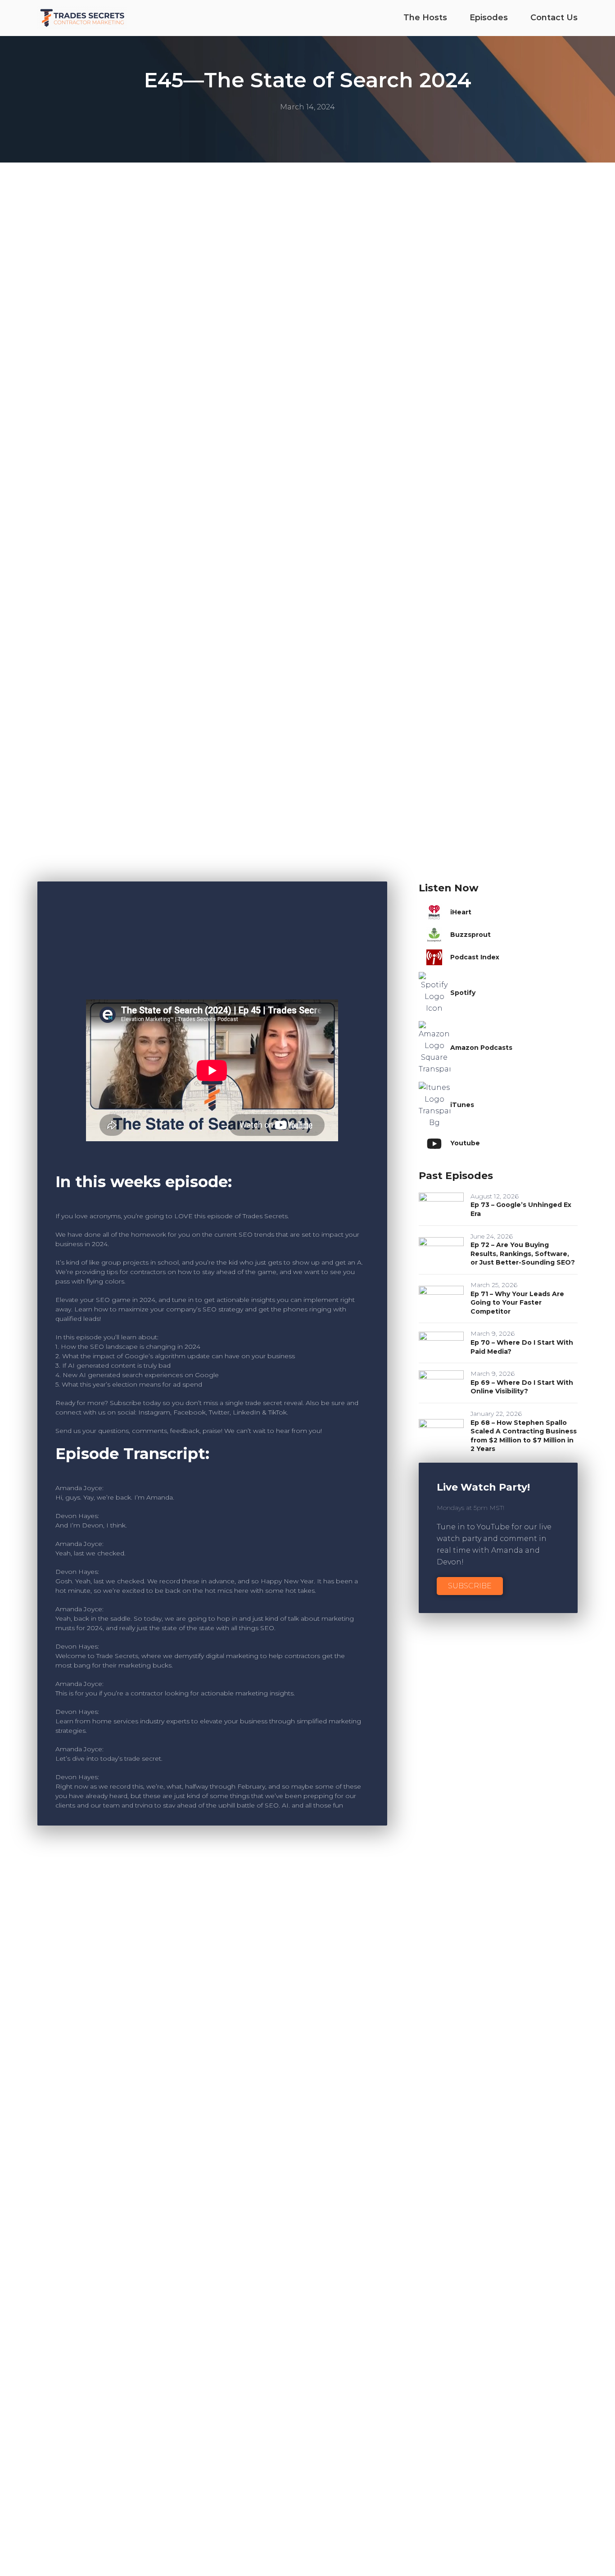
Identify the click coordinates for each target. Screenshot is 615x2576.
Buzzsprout (470, 935)
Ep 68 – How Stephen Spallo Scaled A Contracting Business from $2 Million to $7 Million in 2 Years (524, 1436)
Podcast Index (475, 957)
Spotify (463, 993)
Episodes (489, 18)
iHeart (461, 912)
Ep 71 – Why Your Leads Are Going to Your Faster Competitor (517, 1303)
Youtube (465, 1143)
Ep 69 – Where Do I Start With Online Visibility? (522, 1387)
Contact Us (554, 18)
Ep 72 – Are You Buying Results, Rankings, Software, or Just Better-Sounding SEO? (523, 1254)
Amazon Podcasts (481, 1048)
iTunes (462, 1105)
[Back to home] (82, 18)
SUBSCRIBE (470, 1586)
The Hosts (425, 18)
